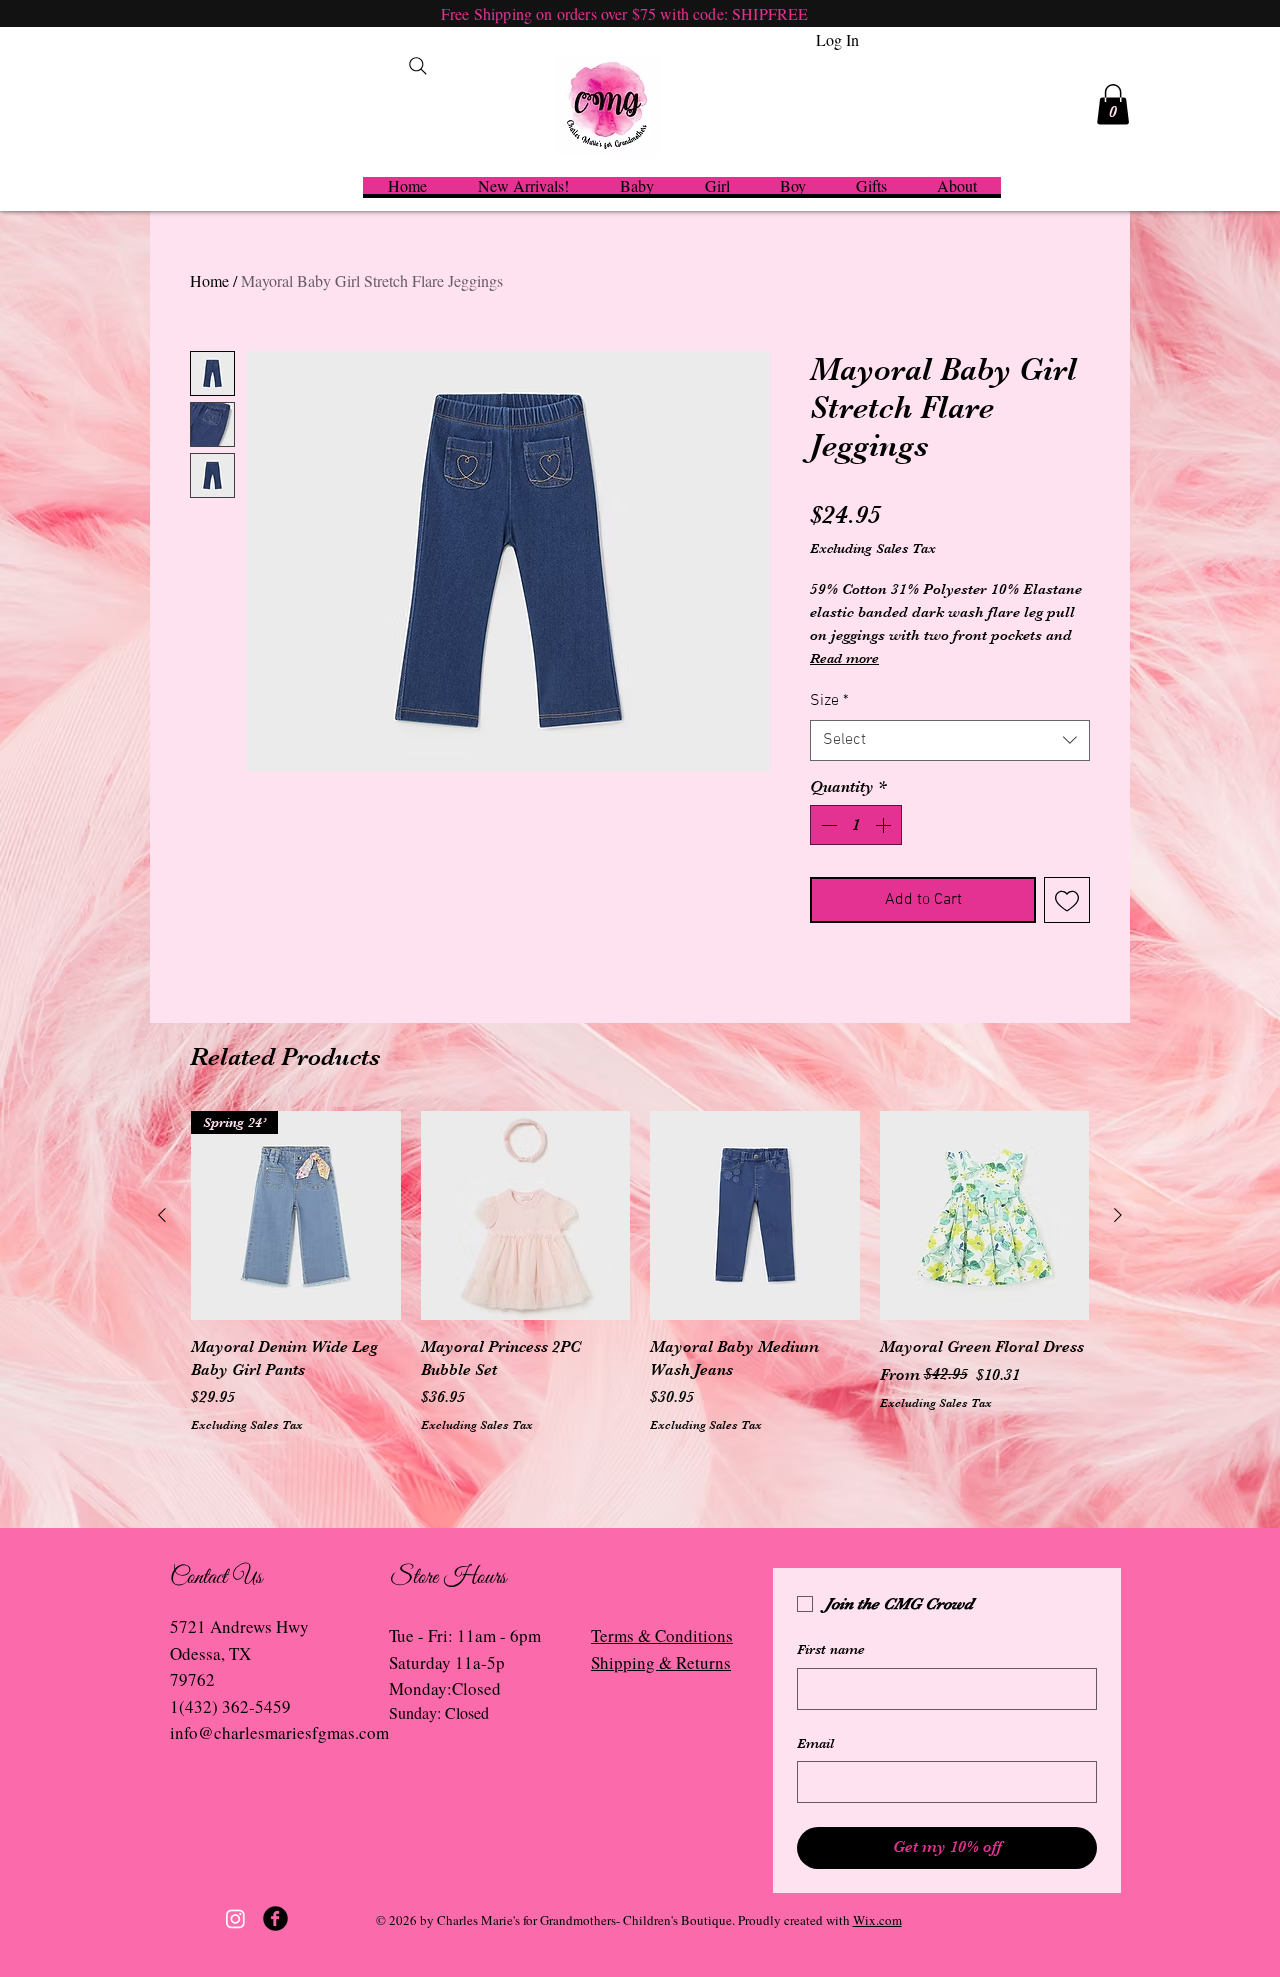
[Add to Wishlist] (1067, 900)
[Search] (418, 66)
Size (829, 701)
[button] (1113, 104)
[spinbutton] (856, 825)
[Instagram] (235, 1918)
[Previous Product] (162, 1215)
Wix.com (877, 1920)
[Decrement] (827, 825)
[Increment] (885, 825)
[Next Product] (1118, 1215)
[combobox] (950, 740)
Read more (844, 658)
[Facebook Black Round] (275, 1918)
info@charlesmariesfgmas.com (279, 1732)
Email (815, 1743)
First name (831, 1649)
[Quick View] (526, 1216)
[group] (640, 1284)
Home (209, 280)
